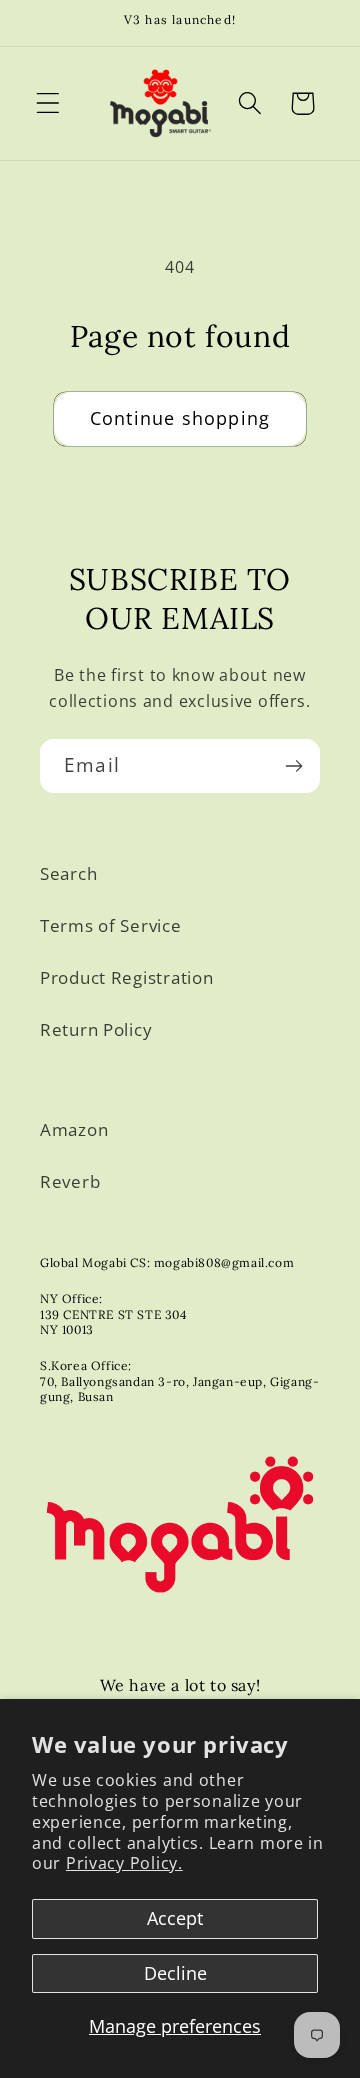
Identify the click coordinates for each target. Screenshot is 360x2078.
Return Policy (96, 1029)
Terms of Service (111, 925)
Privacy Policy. (124, 1863)
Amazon (74, 1129)
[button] (48, 103)
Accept (175, 1918)
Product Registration (126, 977)
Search (68, 873)
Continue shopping (180, 418)
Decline (175, 1973)
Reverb (70, 1181)
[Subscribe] (293, 766)
